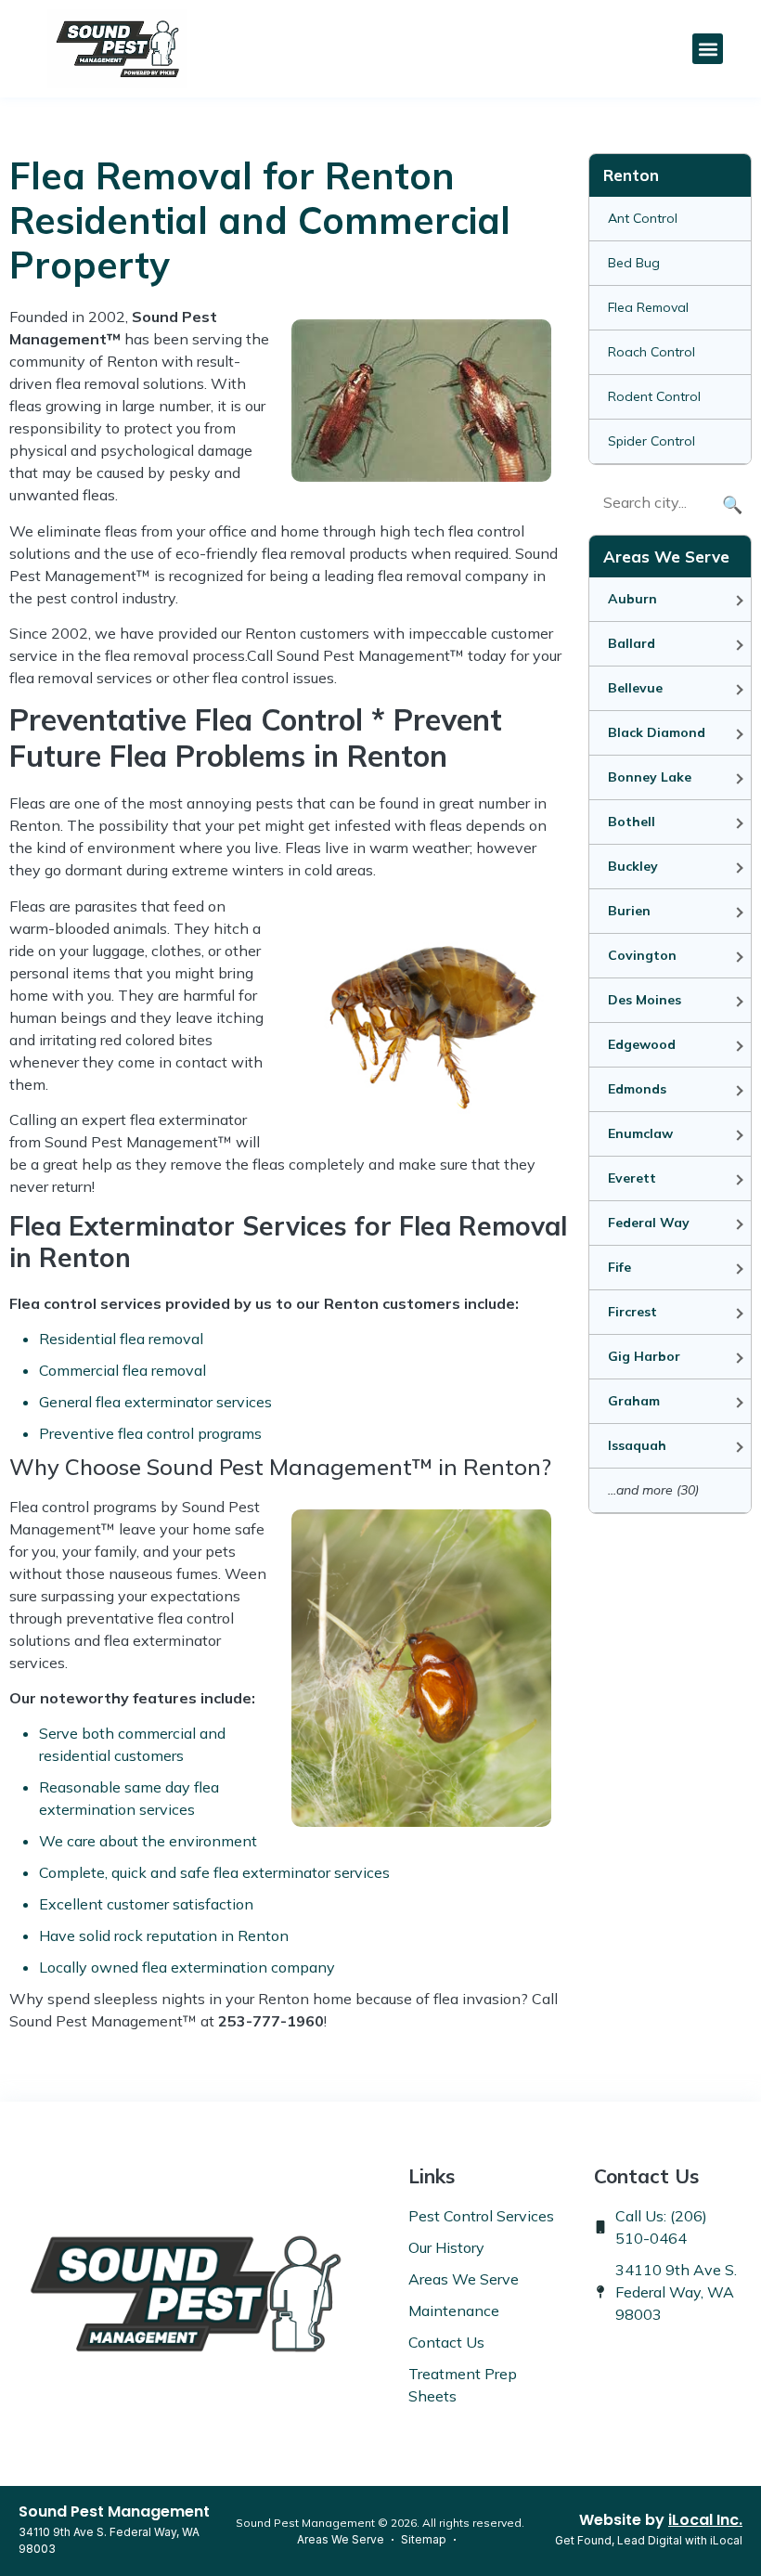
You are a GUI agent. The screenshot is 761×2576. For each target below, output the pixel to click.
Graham (634, 1401)
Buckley (633, 866)
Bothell (632, 822)
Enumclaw (640, 1133)
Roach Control (651, 352)
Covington (642, 955)
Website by (661, 2520)
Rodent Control (654, 396)
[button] (708, 49)
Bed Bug (634, 263)
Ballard (632, 643)
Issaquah (637, 1445)
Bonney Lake (650, 777)
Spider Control (651, 441)
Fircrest (632, 1312)
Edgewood (642, 1044)
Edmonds (637, 1089)
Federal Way (649, 1223)
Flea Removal (648, 307)
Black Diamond (657, 732)
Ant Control (643, 218)
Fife (619, 1267)
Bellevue (635, 688)
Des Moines (645, 1000)
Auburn (632, 599)
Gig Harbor (644, 1356)
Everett (632, 1178)
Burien (629, 911)
